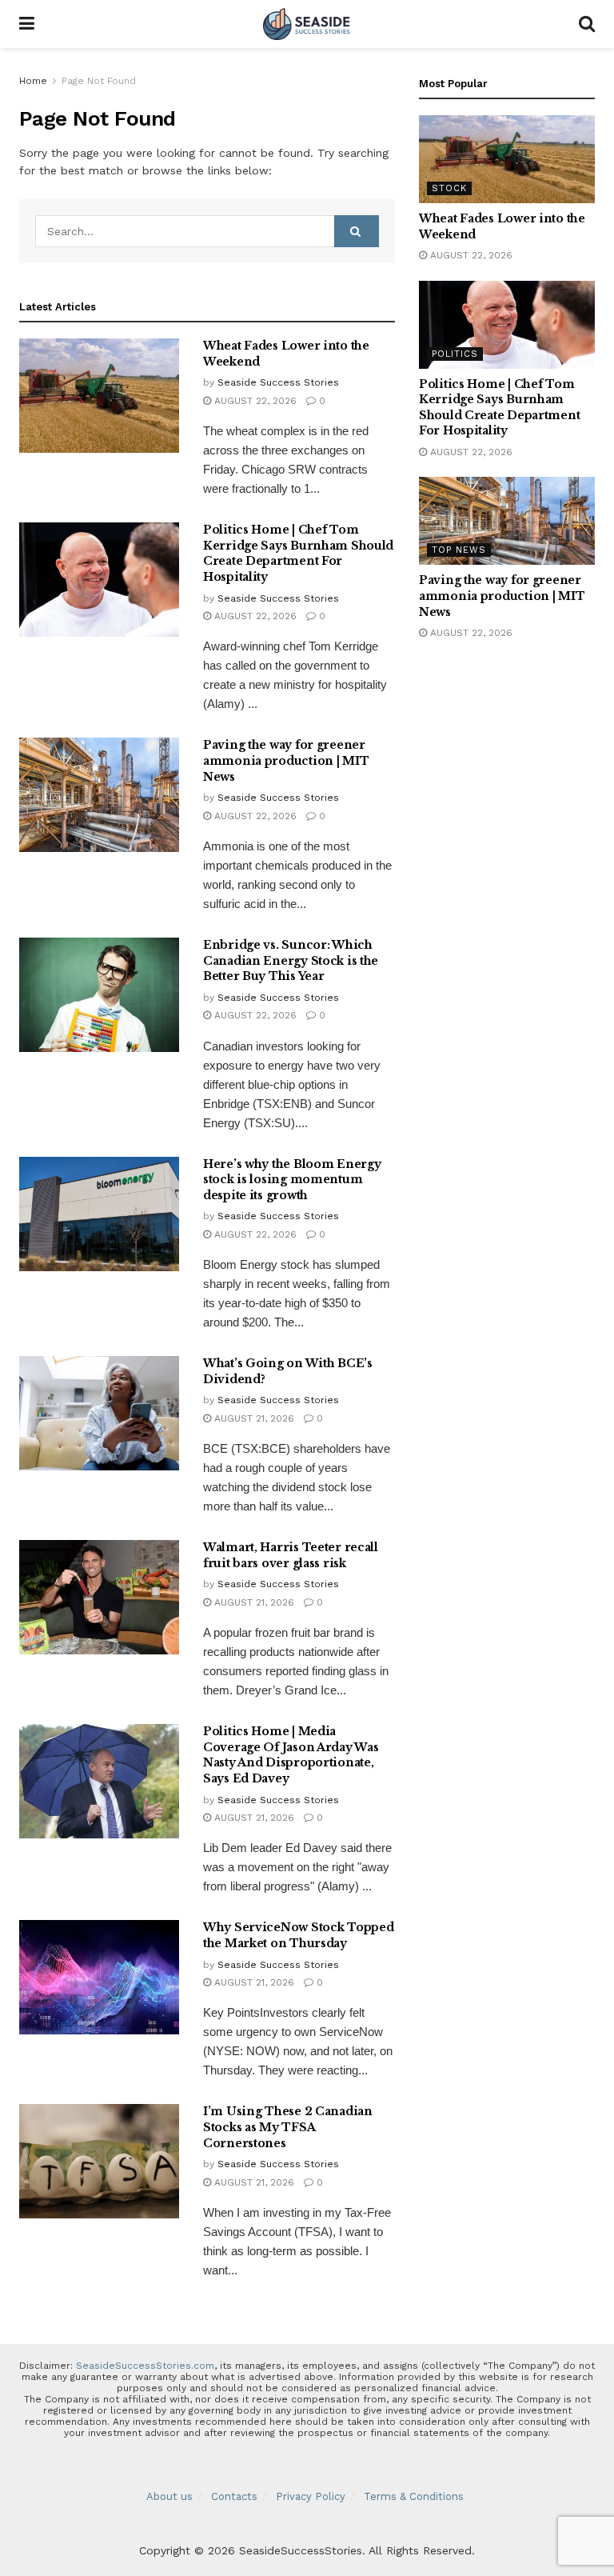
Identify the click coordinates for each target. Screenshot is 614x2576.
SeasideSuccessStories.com (145, 2366)
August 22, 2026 (254, 401)
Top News (459, 550)
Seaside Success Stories (278, 382)
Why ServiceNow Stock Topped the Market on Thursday (298, 1935)
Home (33, 81)
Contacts (234, 2496)
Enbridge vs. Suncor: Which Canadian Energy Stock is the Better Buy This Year (291, 960)
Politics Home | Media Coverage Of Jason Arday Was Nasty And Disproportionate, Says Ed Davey (291, 1755)
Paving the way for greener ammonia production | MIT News (286, 760)
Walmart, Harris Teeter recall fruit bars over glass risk (291, 1555)
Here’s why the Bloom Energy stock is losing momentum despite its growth (292, 1180)
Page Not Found (99, 81)
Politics (455, 354)
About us (169, 2496)
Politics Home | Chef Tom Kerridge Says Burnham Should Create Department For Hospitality (298, 553)
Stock (449, 188)
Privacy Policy (311, 2496)
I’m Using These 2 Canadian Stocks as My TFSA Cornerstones (288, 2127)
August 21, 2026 (253, 1418)
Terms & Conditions (414, 2496)
